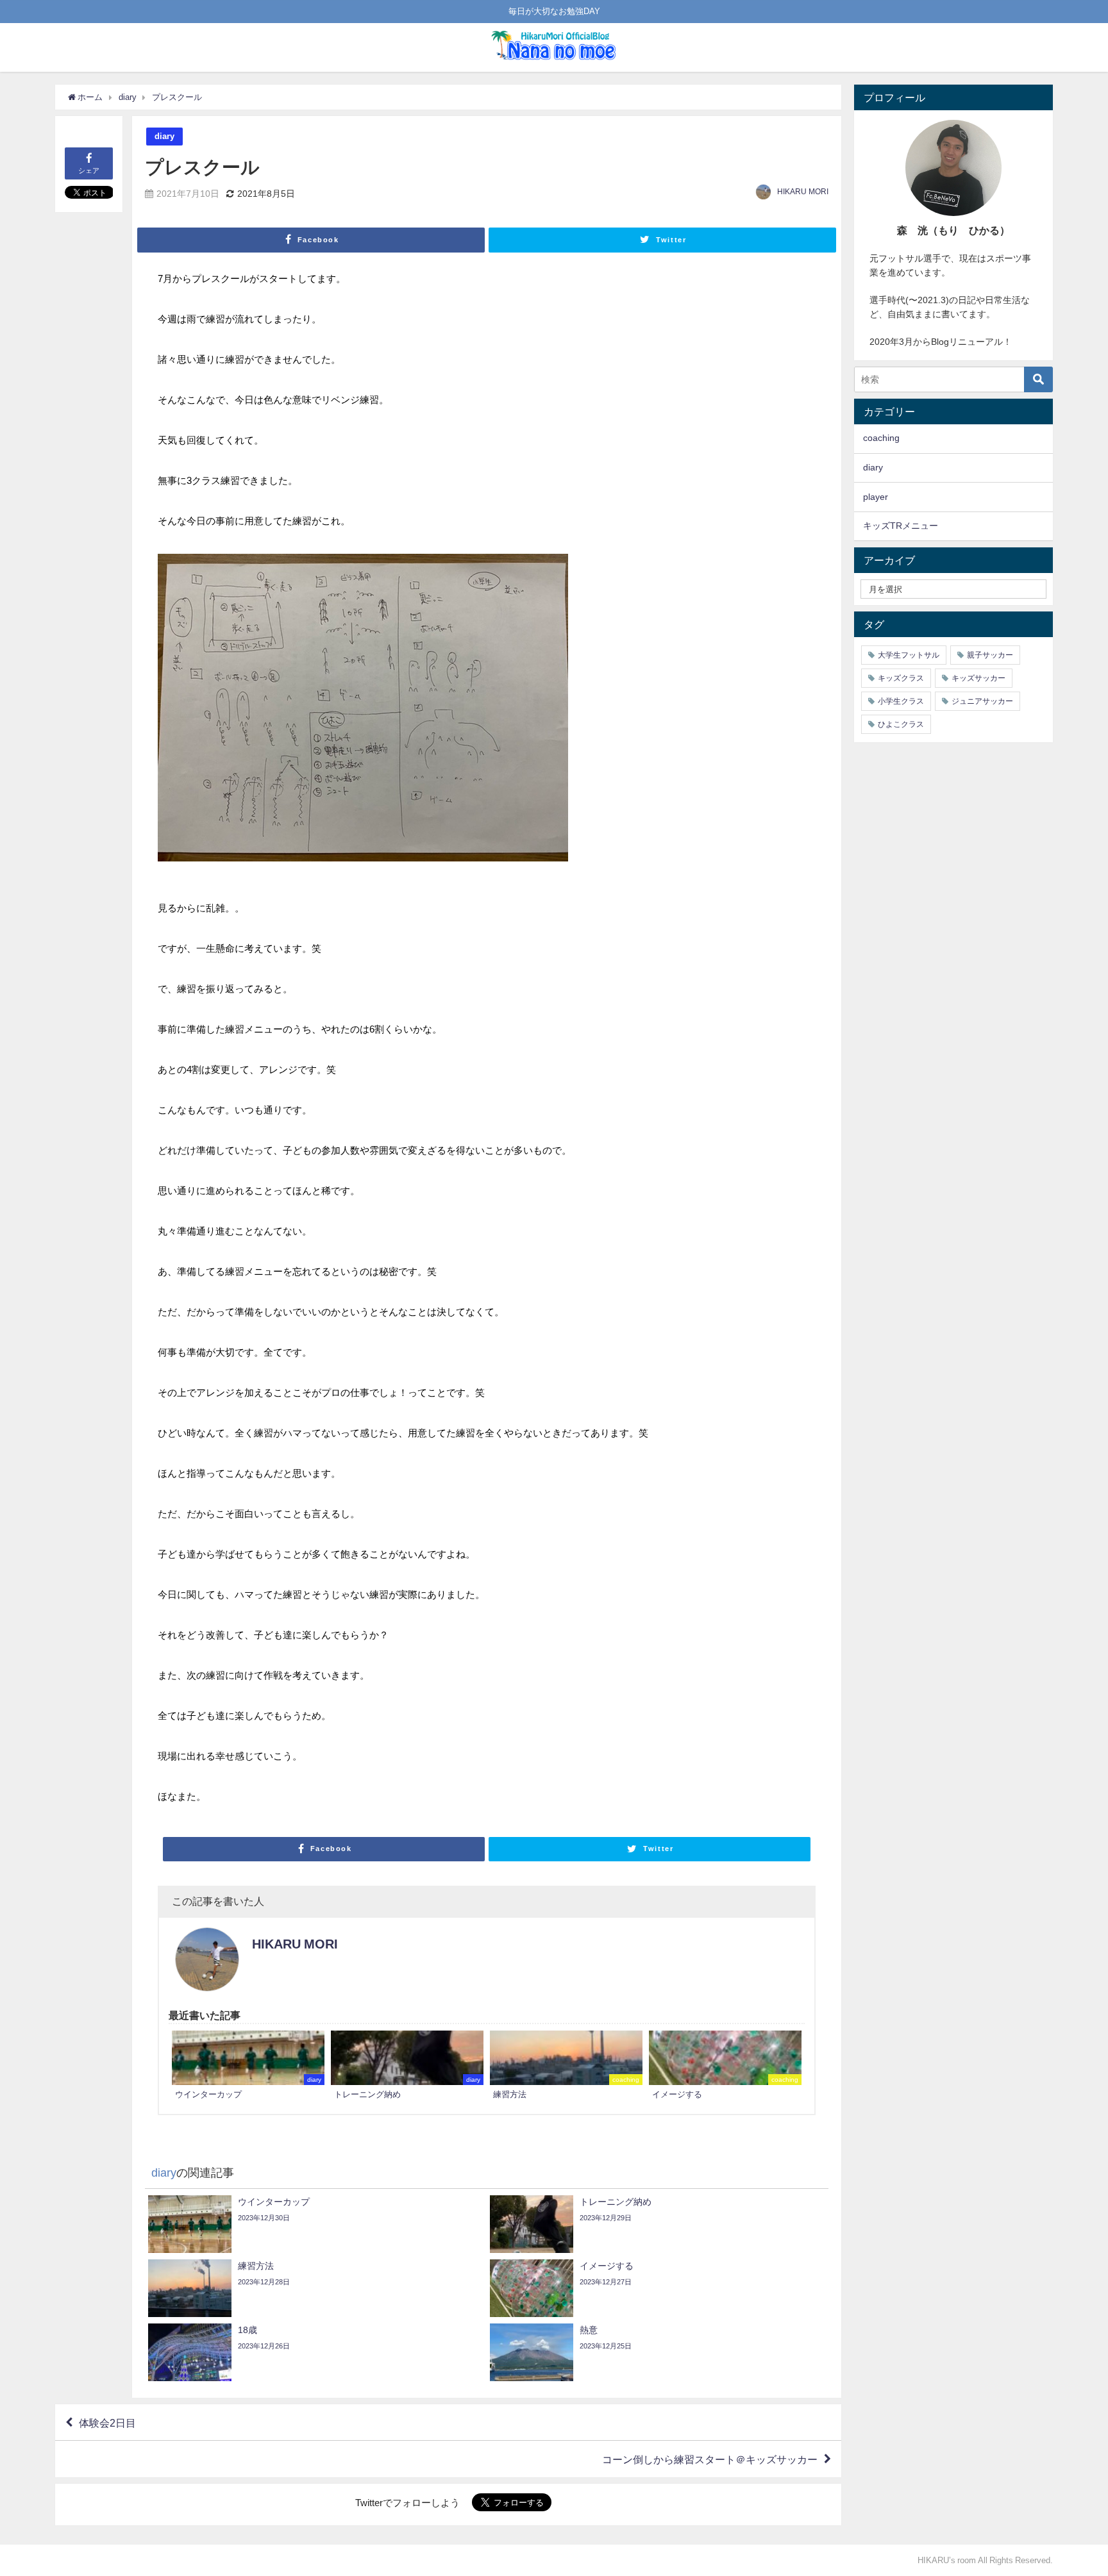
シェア (89, 170)
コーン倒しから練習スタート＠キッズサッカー (710, 2459)
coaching (881, 438)
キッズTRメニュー (901, 526)
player (876, 497)
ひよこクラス (901, 724)
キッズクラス (901, 678)
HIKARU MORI (803, 192)
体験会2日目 (107, 2422)
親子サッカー (990, 655)
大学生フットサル (909, 655)
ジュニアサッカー (982, 701)
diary (164, 136)
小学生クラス (901, 701)
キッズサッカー (978, 678)
